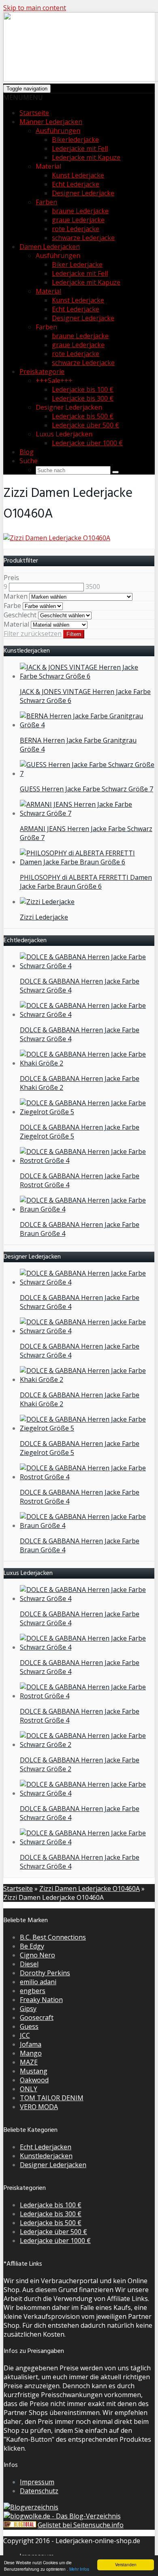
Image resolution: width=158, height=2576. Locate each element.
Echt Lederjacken (46, 2147)
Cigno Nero (37, 1955)
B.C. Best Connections (53, 1937)
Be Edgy (32, 1946)
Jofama (31, 2044)
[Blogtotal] (20, 2525)
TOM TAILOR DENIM (52, 2098)
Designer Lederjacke (83, 193)
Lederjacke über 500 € (85, 425)
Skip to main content (35, 8)
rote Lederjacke (76, 229)
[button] (23, 97)
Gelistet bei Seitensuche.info (81, 2525)
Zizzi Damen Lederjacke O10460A (90, 1888)
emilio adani (38, 1982)
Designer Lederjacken (53, 2165)
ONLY (29, 2089)
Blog (27, 452)
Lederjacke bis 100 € (83, 389)
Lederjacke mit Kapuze (86, 157)
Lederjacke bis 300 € (83, 398)
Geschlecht (20, 615)
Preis (11, 578)
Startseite (34, 113)
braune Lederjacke (80, 211)
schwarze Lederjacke (83, 238)
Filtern (74, 634)
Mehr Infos (79, 2569)
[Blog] (31, 2507)
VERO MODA (39, 2107)
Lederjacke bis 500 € (83, 416)
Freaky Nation (41, 2000)
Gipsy (28, 2009)
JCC (25, 2035)
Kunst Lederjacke (78, 175)
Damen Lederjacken (50, 247)
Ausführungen (58, 131)
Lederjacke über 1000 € (87, 443)
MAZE (29, 2062)
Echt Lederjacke (76, 184)
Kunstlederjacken (46, 2156)
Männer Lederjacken (51, 122)
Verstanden (126, 2564)
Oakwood (34, 2080)
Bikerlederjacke (75, 140)
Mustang (34, 2071)
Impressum (37, 2482)
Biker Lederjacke (77, 264)
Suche (29, 461)
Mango (31, 2053)
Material (48, 291)
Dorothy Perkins (45, 1973)
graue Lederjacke (78, 220)
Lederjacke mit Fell (80, 148)
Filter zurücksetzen (33, 634)
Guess (29, 2026)
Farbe (12, 606)
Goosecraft (37, 2017)
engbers (33, 1991)
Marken (16, 596)
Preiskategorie (42, 372)
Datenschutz (39, 2491)
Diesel (29, 1964)
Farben (46, 202)
